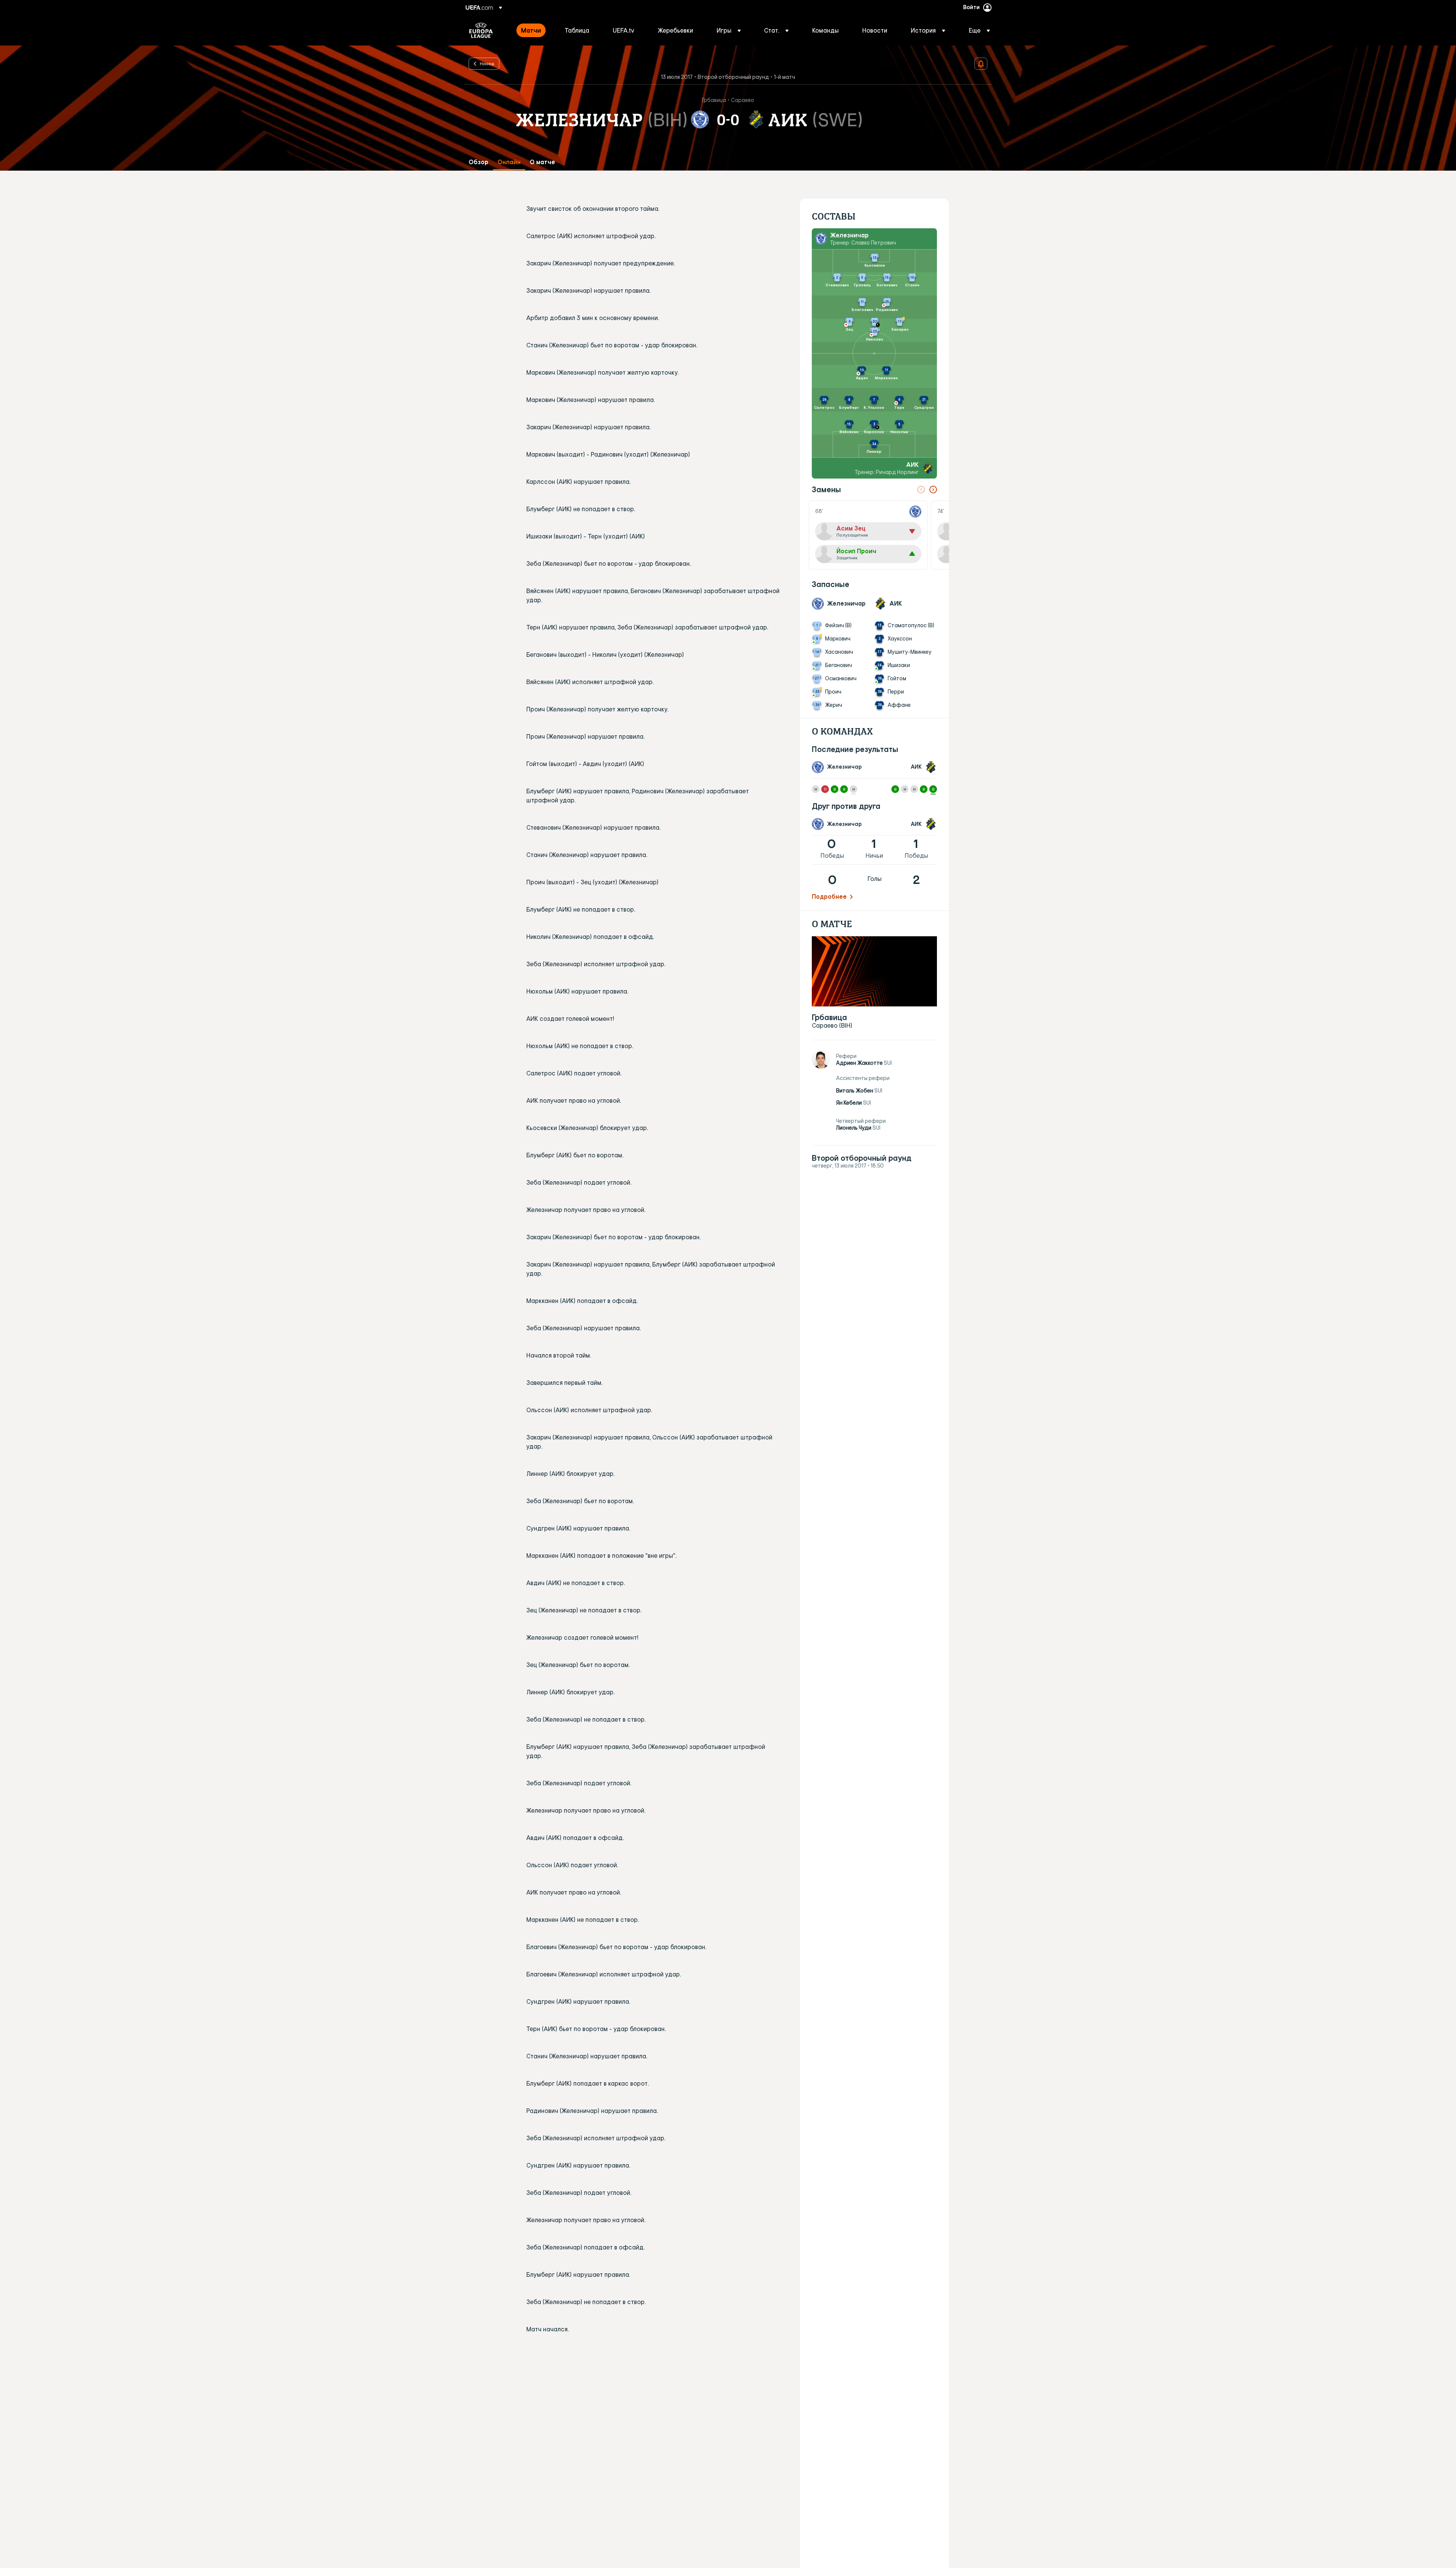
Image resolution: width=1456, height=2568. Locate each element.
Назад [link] (487, 63)
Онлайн (509, 162)
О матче (542, 162)
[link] (531, 30)
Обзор (479, 162)
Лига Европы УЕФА (481, 30)
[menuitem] (533, 30)
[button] (729, 30)
